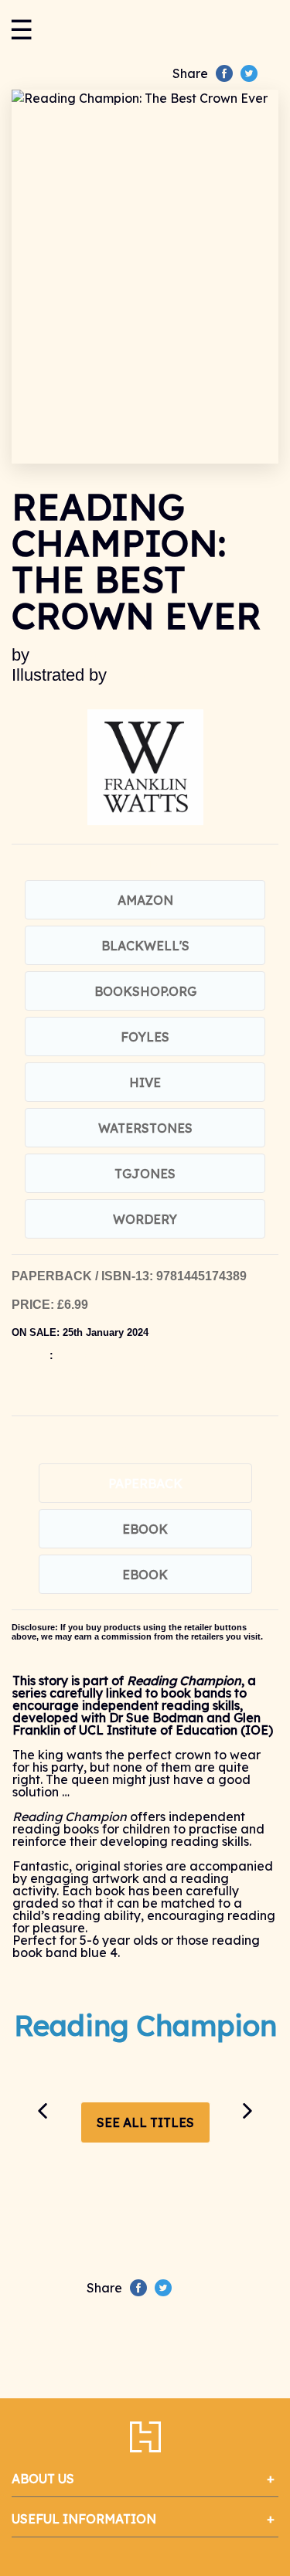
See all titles (145, 2122)
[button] (43, 2111)
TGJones (145, 1174)
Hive (145, 1082)
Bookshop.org (145, 991)
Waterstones (145, 1128)
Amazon (145, 900)
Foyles (145, 1037)
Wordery (145, 1219)
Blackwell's (145, 946)
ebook (145, 1529)
